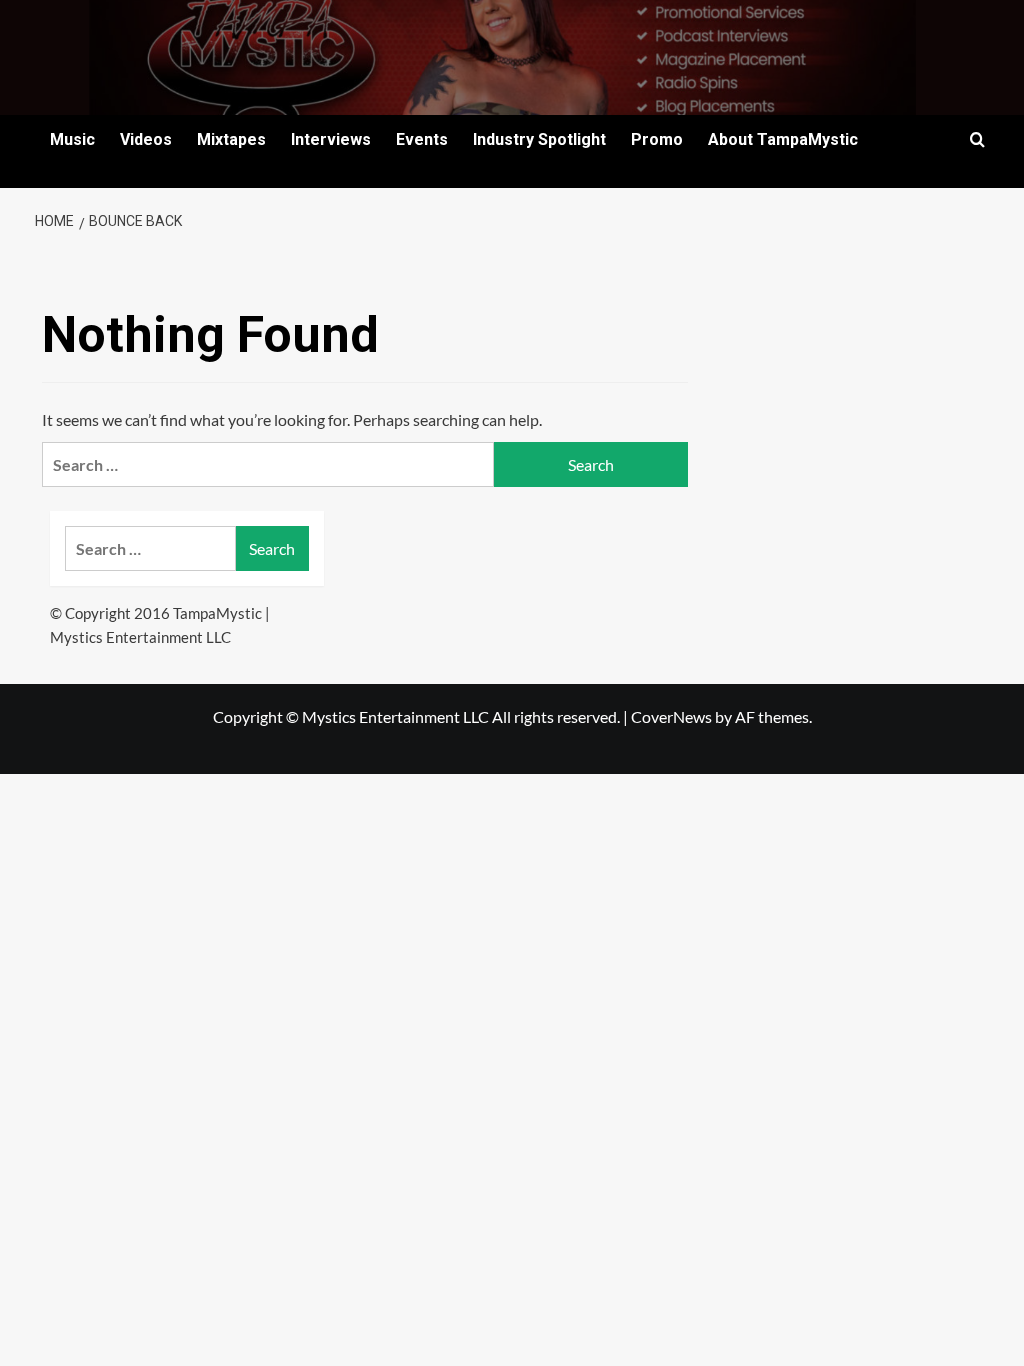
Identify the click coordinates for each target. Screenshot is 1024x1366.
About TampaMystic (783, 139)
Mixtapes (231, 139)
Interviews (331, 139)
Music (72, 139)
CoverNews (671, 716)
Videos (146, 139)
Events (422, 139)
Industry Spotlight (539, 139)
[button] (977, 139)
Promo (657, 139)
